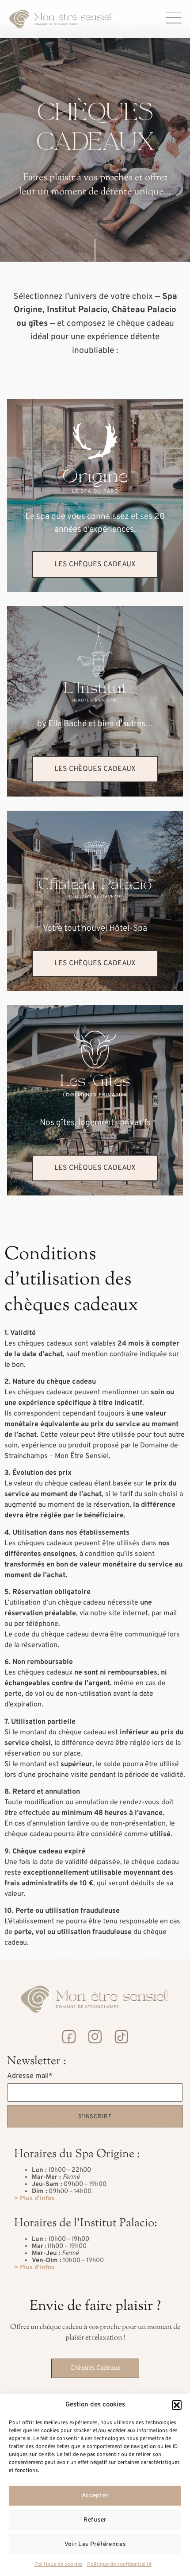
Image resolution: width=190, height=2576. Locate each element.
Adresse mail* (30, 2076)
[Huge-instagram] (95, 2037)
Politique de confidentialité (119, 2564)
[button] (177, 2405)
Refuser (95, 2520)
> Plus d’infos (34, 2199)
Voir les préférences (95, 2544)
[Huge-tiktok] (121, 2037)
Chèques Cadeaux (95, 2368)
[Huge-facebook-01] (68, 2037)
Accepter (95, 2496)
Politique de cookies (59, 2564)
